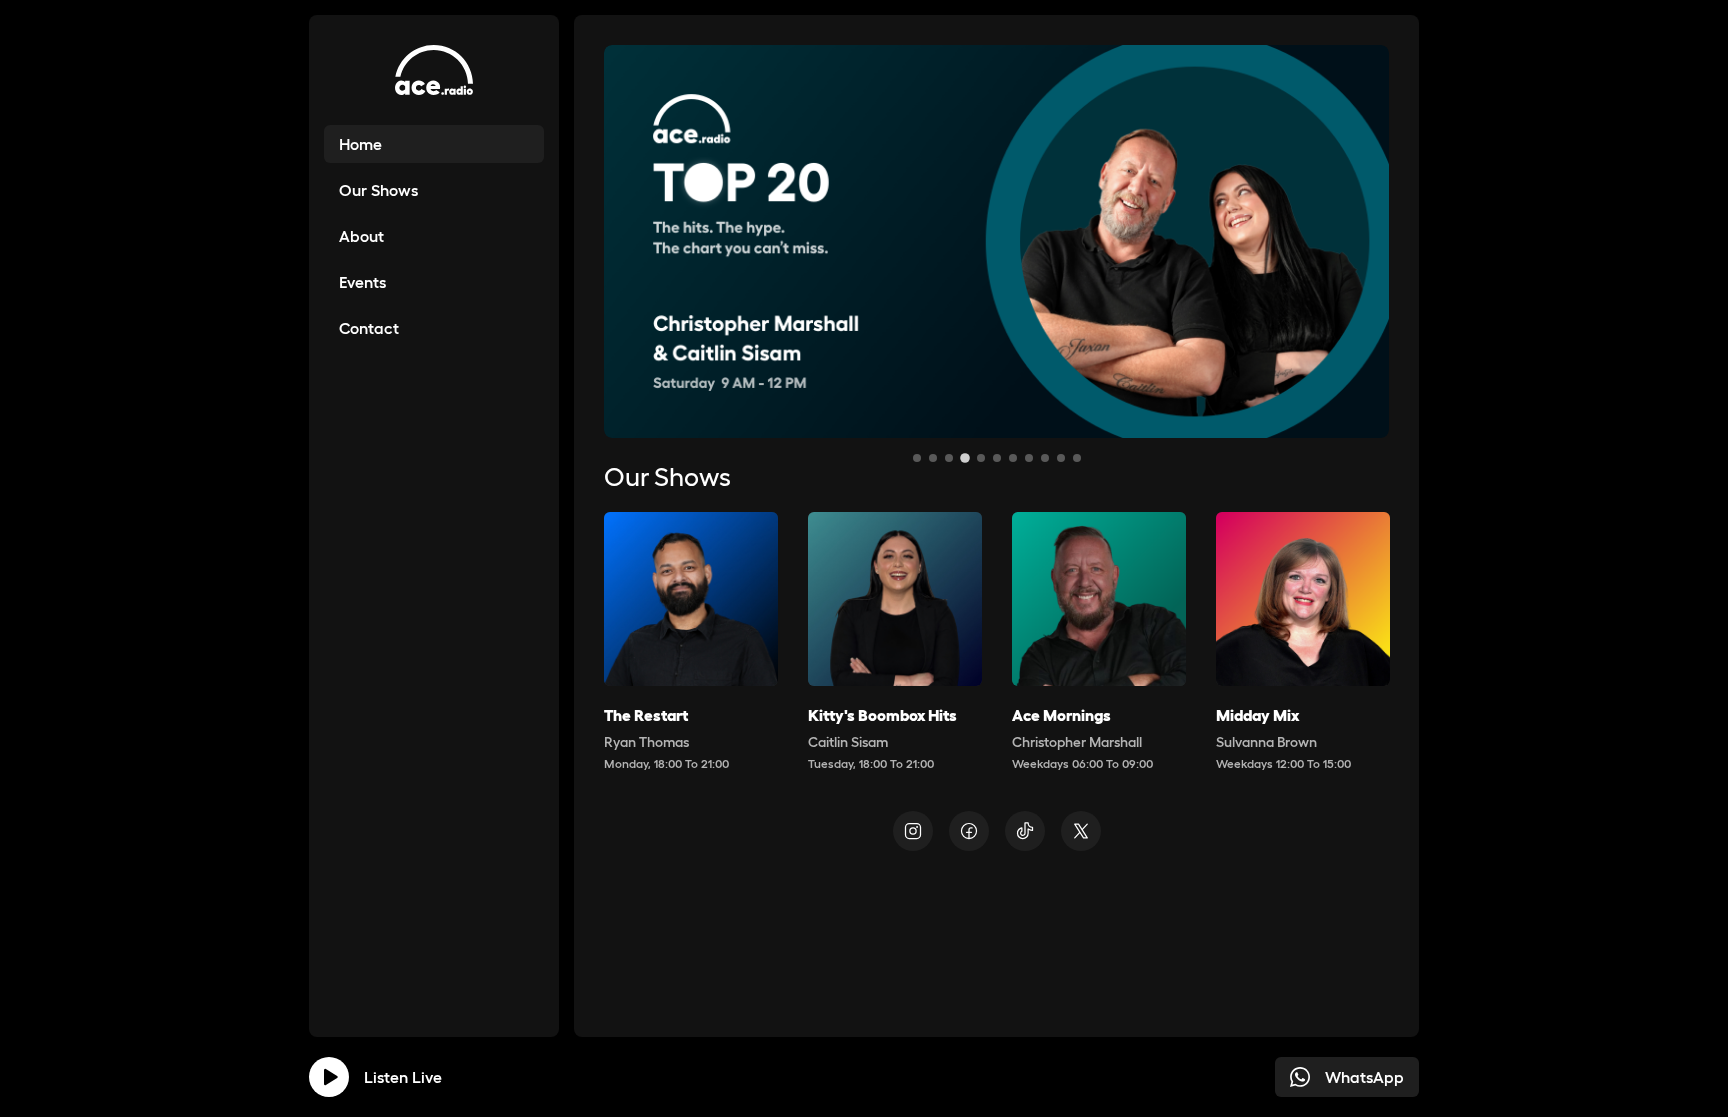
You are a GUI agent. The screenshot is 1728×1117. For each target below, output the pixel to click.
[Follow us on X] (1081, 831)
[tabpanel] (996, 241)
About (361, 236)
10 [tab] (1061, 458)
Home (360, 144)
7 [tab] (1013, 458)
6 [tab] (997, 458)
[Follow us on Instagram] (913, 831)
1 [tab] (917, 458)
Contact (369, 328)
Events (362, 282)
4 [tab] (965, 458)
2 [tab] (933, 458)
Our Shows (378, 190)
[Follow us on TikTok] (1025, 831)
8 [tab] (1029, 458)
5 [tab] (981, 458)
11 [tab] (1077, 458)
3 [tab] (949, 458)
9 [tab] (1045, 458)
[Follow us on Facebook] (969, 831)
